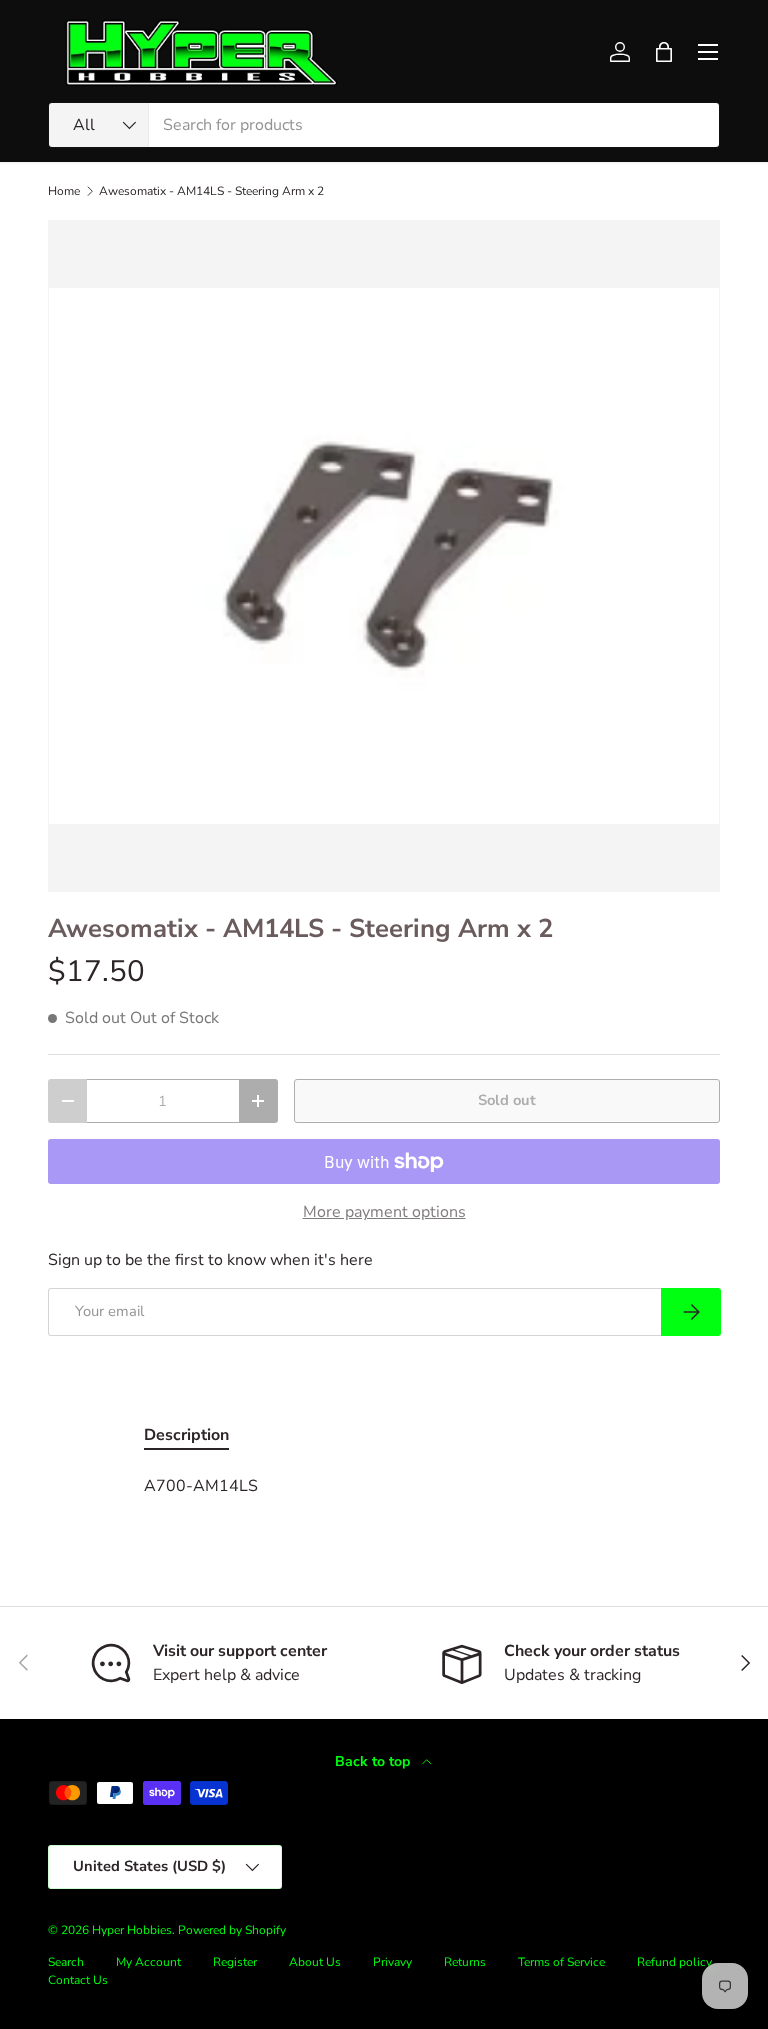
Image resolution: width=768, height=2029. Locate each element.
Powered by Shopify (232, 1930)
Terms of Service (561, 1962)
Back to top (374, 1761)
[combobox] (384, 125)
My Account (148, 1962)
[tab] (186, 1435)
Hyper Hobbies (132, 1930)
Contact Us (78, 1980)
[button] (664, 52)
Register (235, 1962)
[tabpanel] (384, 1486)
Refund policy (674, 1962)
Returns (465, 1962)
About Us (315, 1962)
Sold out (507, 1100)
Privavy (392, 1962)
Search (66, 1962)
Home (64, 191)
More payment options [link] (384, 1212)
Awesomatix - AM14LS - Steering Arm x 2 (211, 191)
